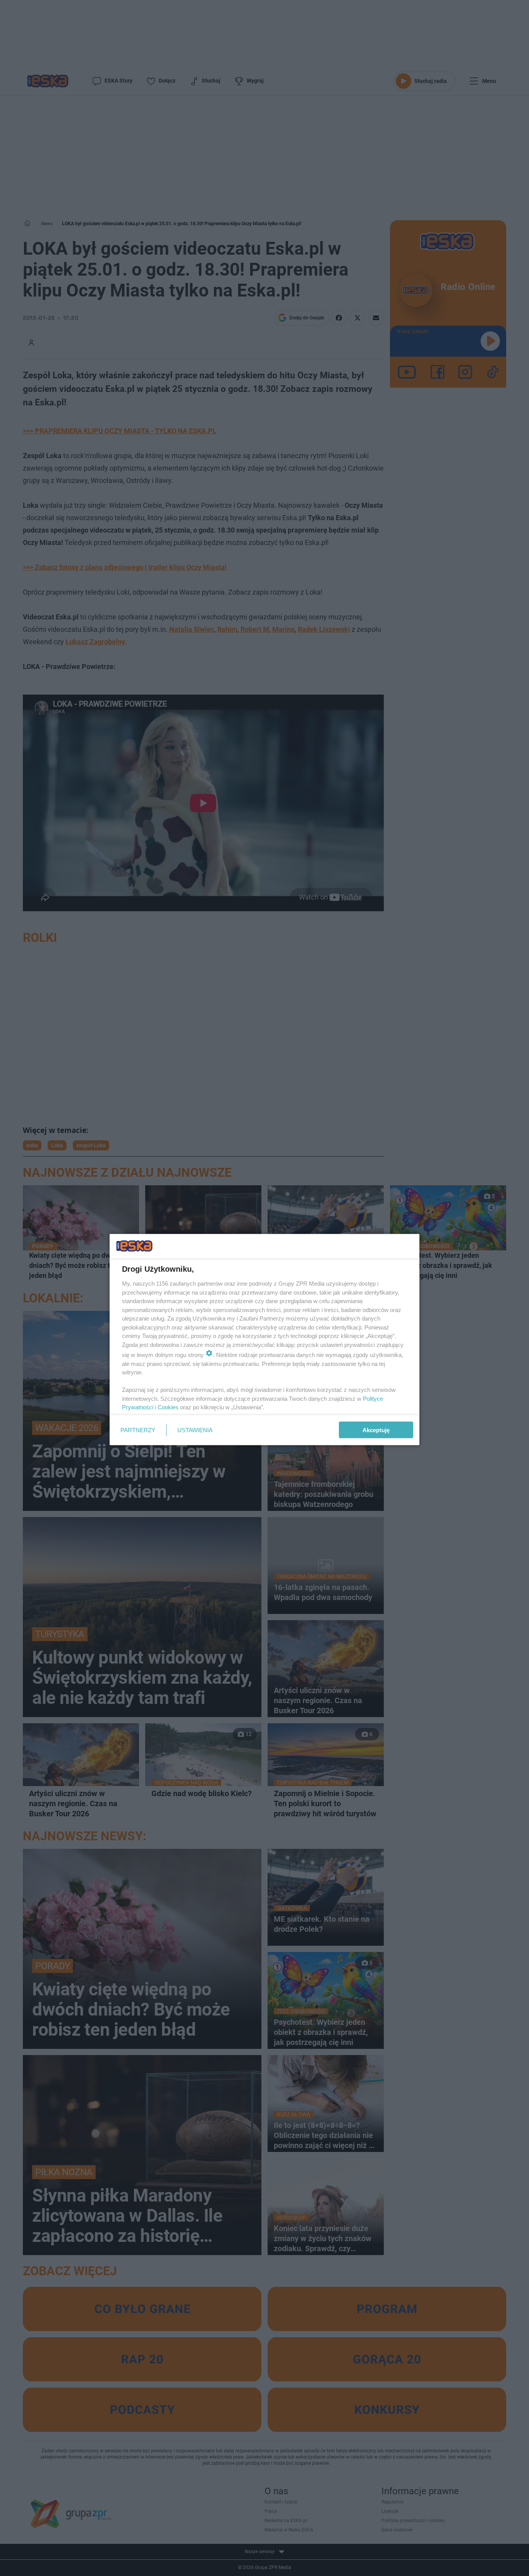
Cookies (168, 1407)
